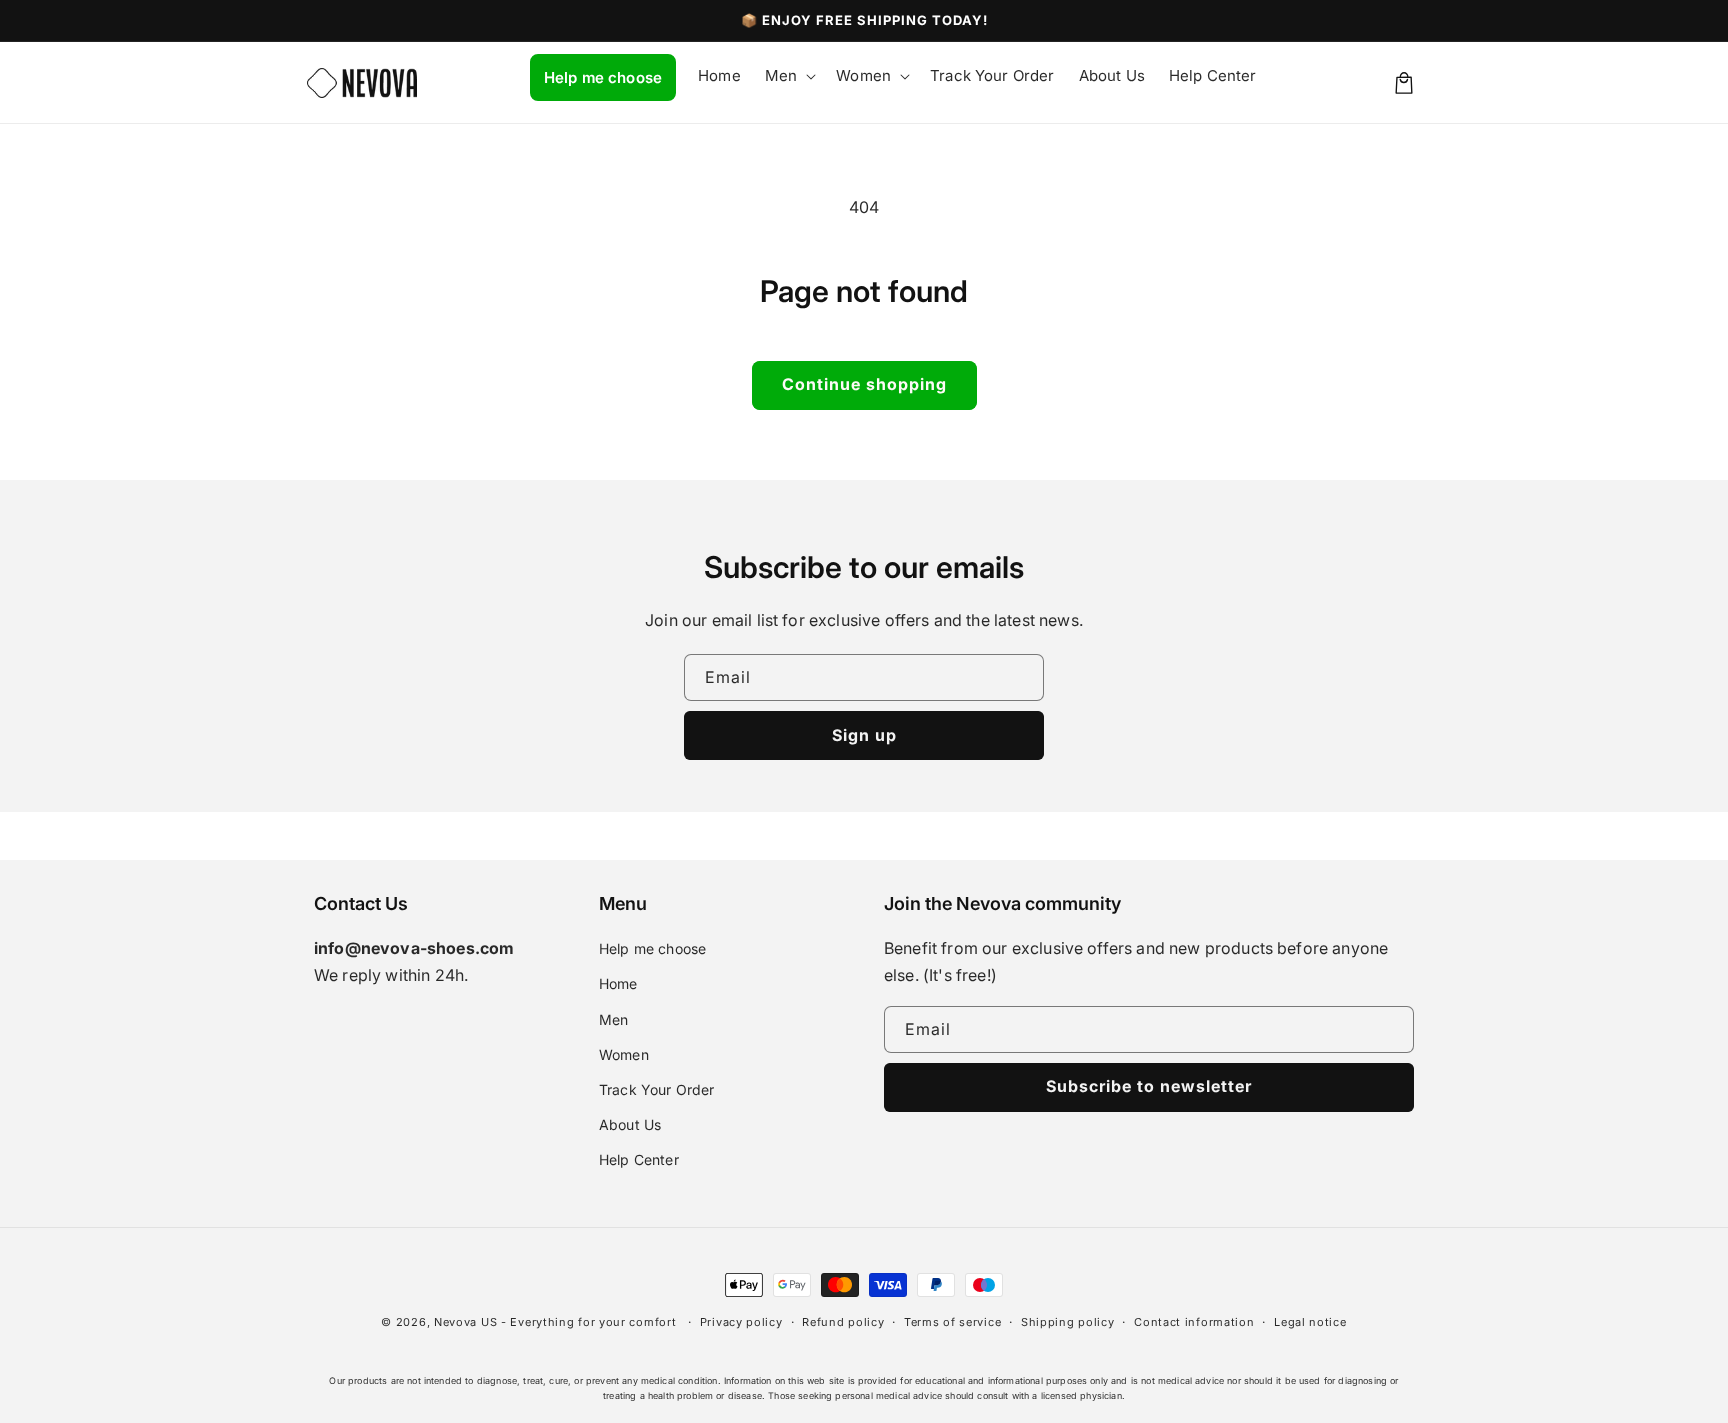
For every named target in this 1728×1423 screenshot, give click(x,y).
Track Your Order (657, 1089)
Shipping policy (1068, 1322)
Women (624, 1054)
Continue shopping (864, 384)
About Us (630, 1124)
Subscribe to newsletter (1149, 1086)
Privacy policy (741, 1322)
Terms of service (952, 1322)
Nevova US (465, 1322)
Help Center (639, 1159)
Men (613, 1019)
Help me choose (652, 948)
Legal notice (1310, 1322)
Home (618, 983)
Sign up (864, 735)
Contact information (1194, 1322)
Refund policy (843, 1322)
